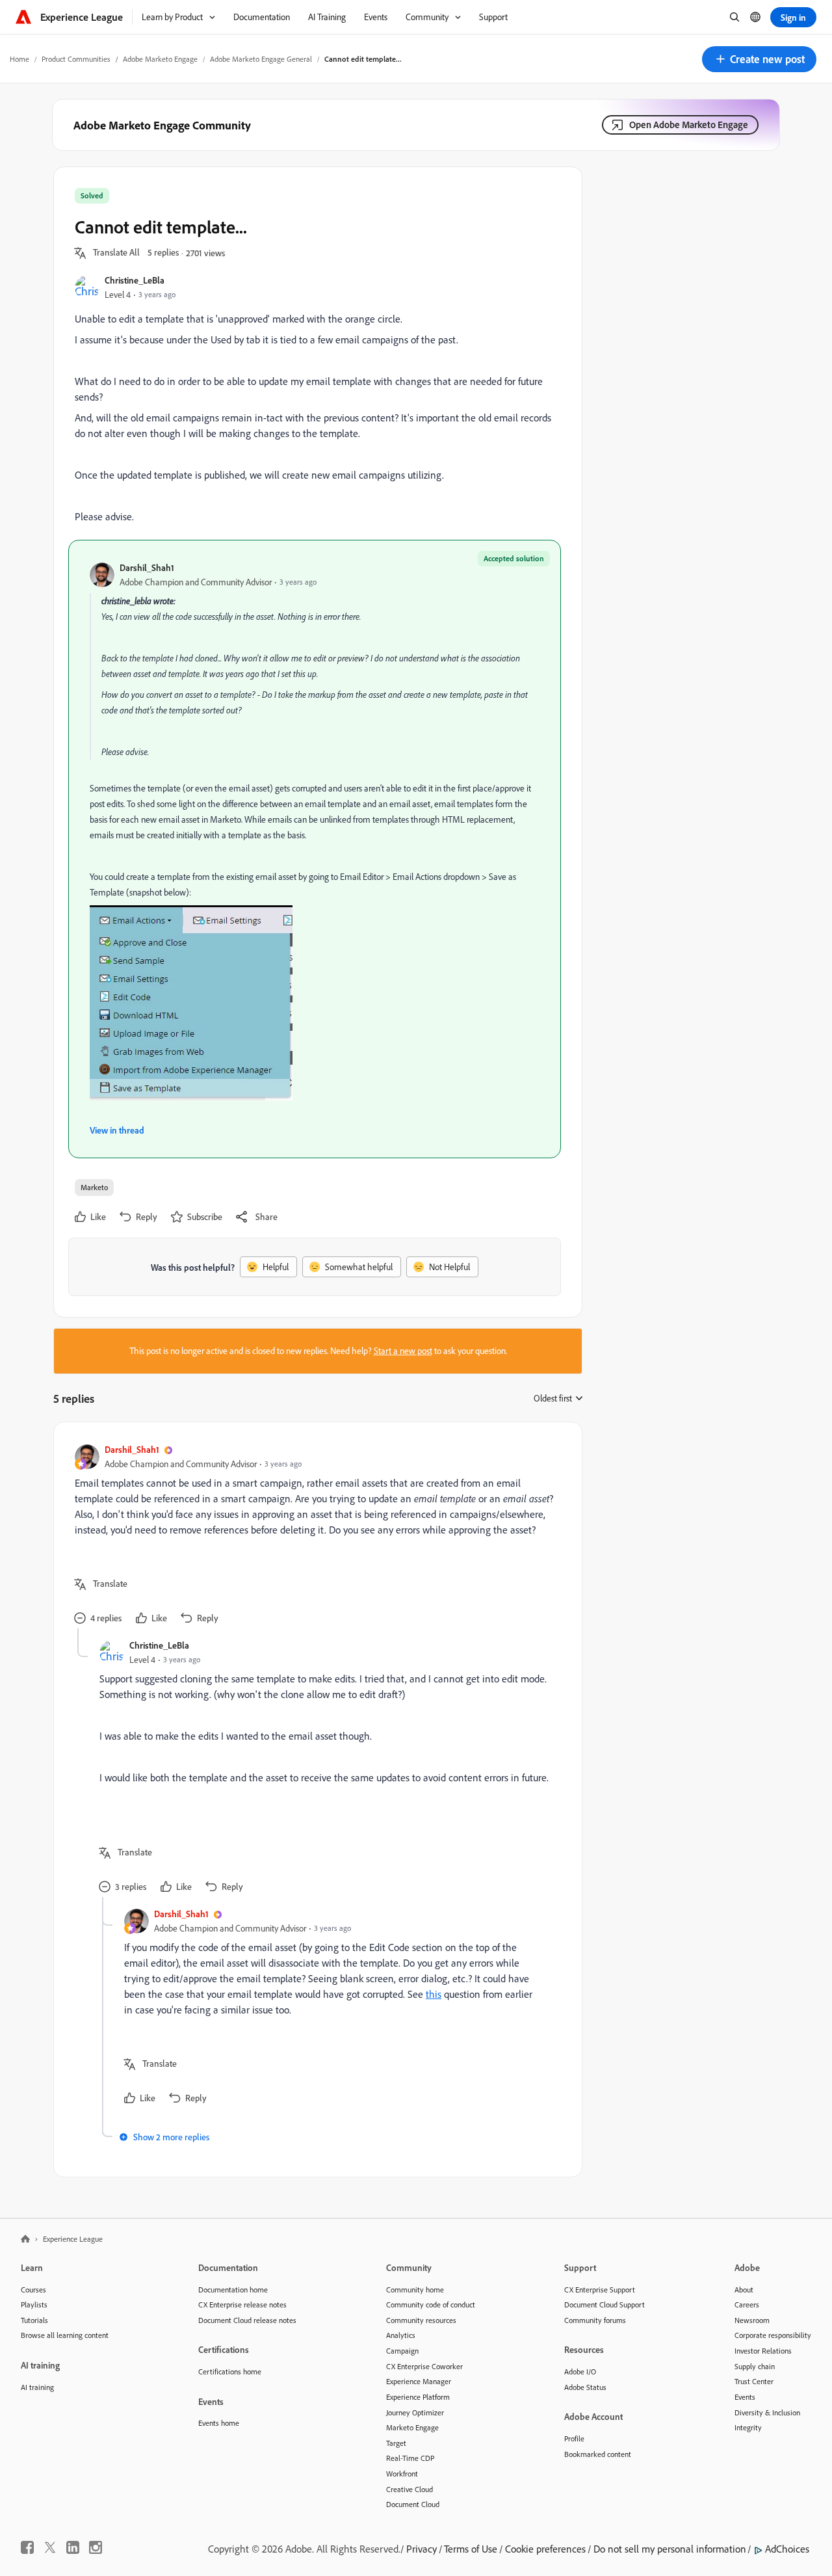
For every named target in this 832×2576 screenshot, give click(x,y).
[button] (759, 59)
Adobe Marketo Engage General (261, 59)
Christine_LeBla (135, 280)
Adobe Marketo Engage (160, 59)
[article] (315, 1536)
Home (19, 59)
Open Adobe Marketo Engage (689, 125)
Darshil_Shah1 (147, 567)
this (434, 1994)
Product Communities (76, 59)
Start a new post (403, 1351)
